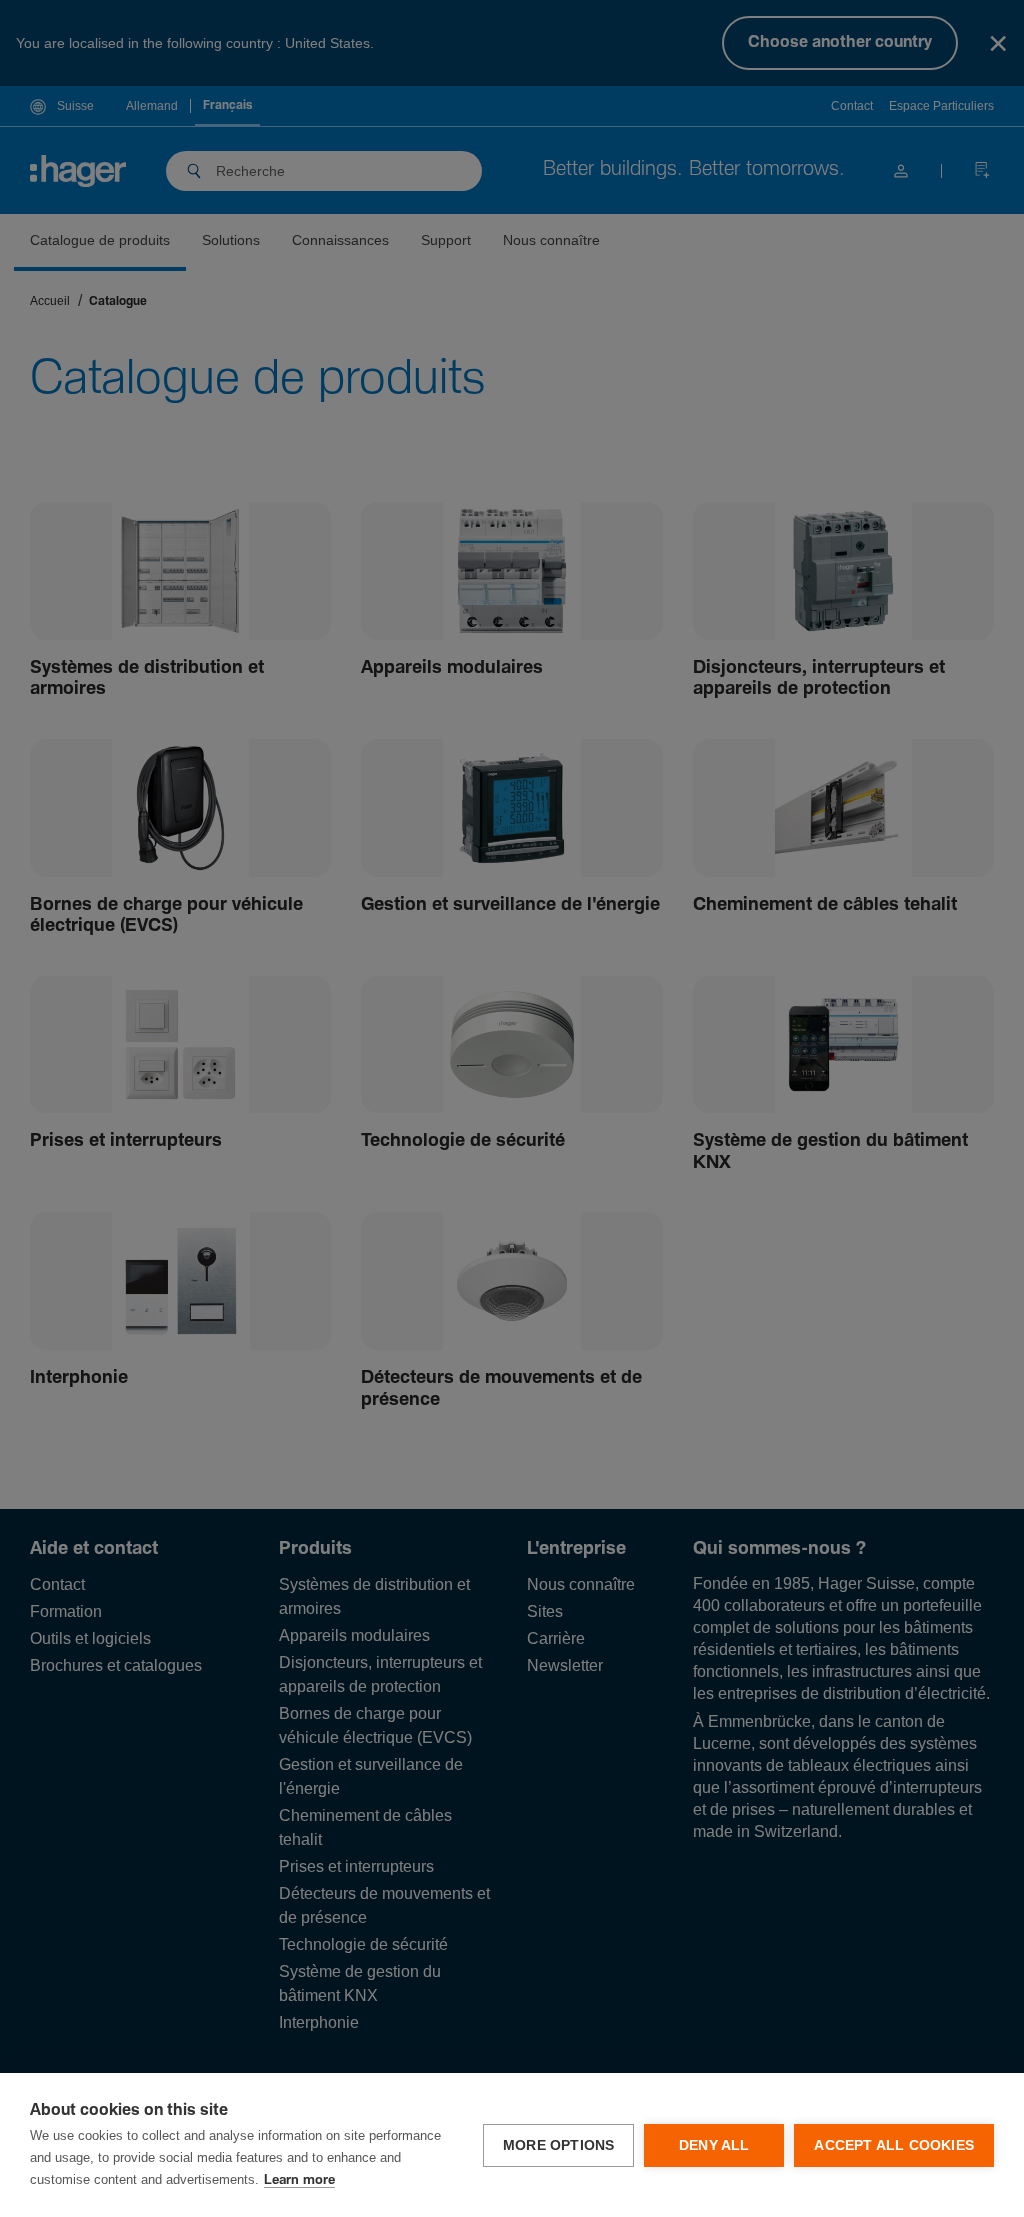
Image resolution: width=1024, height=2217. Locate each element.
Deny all (714, 2145)
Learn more (299, 2180)
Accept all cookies (894, 2145)
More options (558, 2145)
